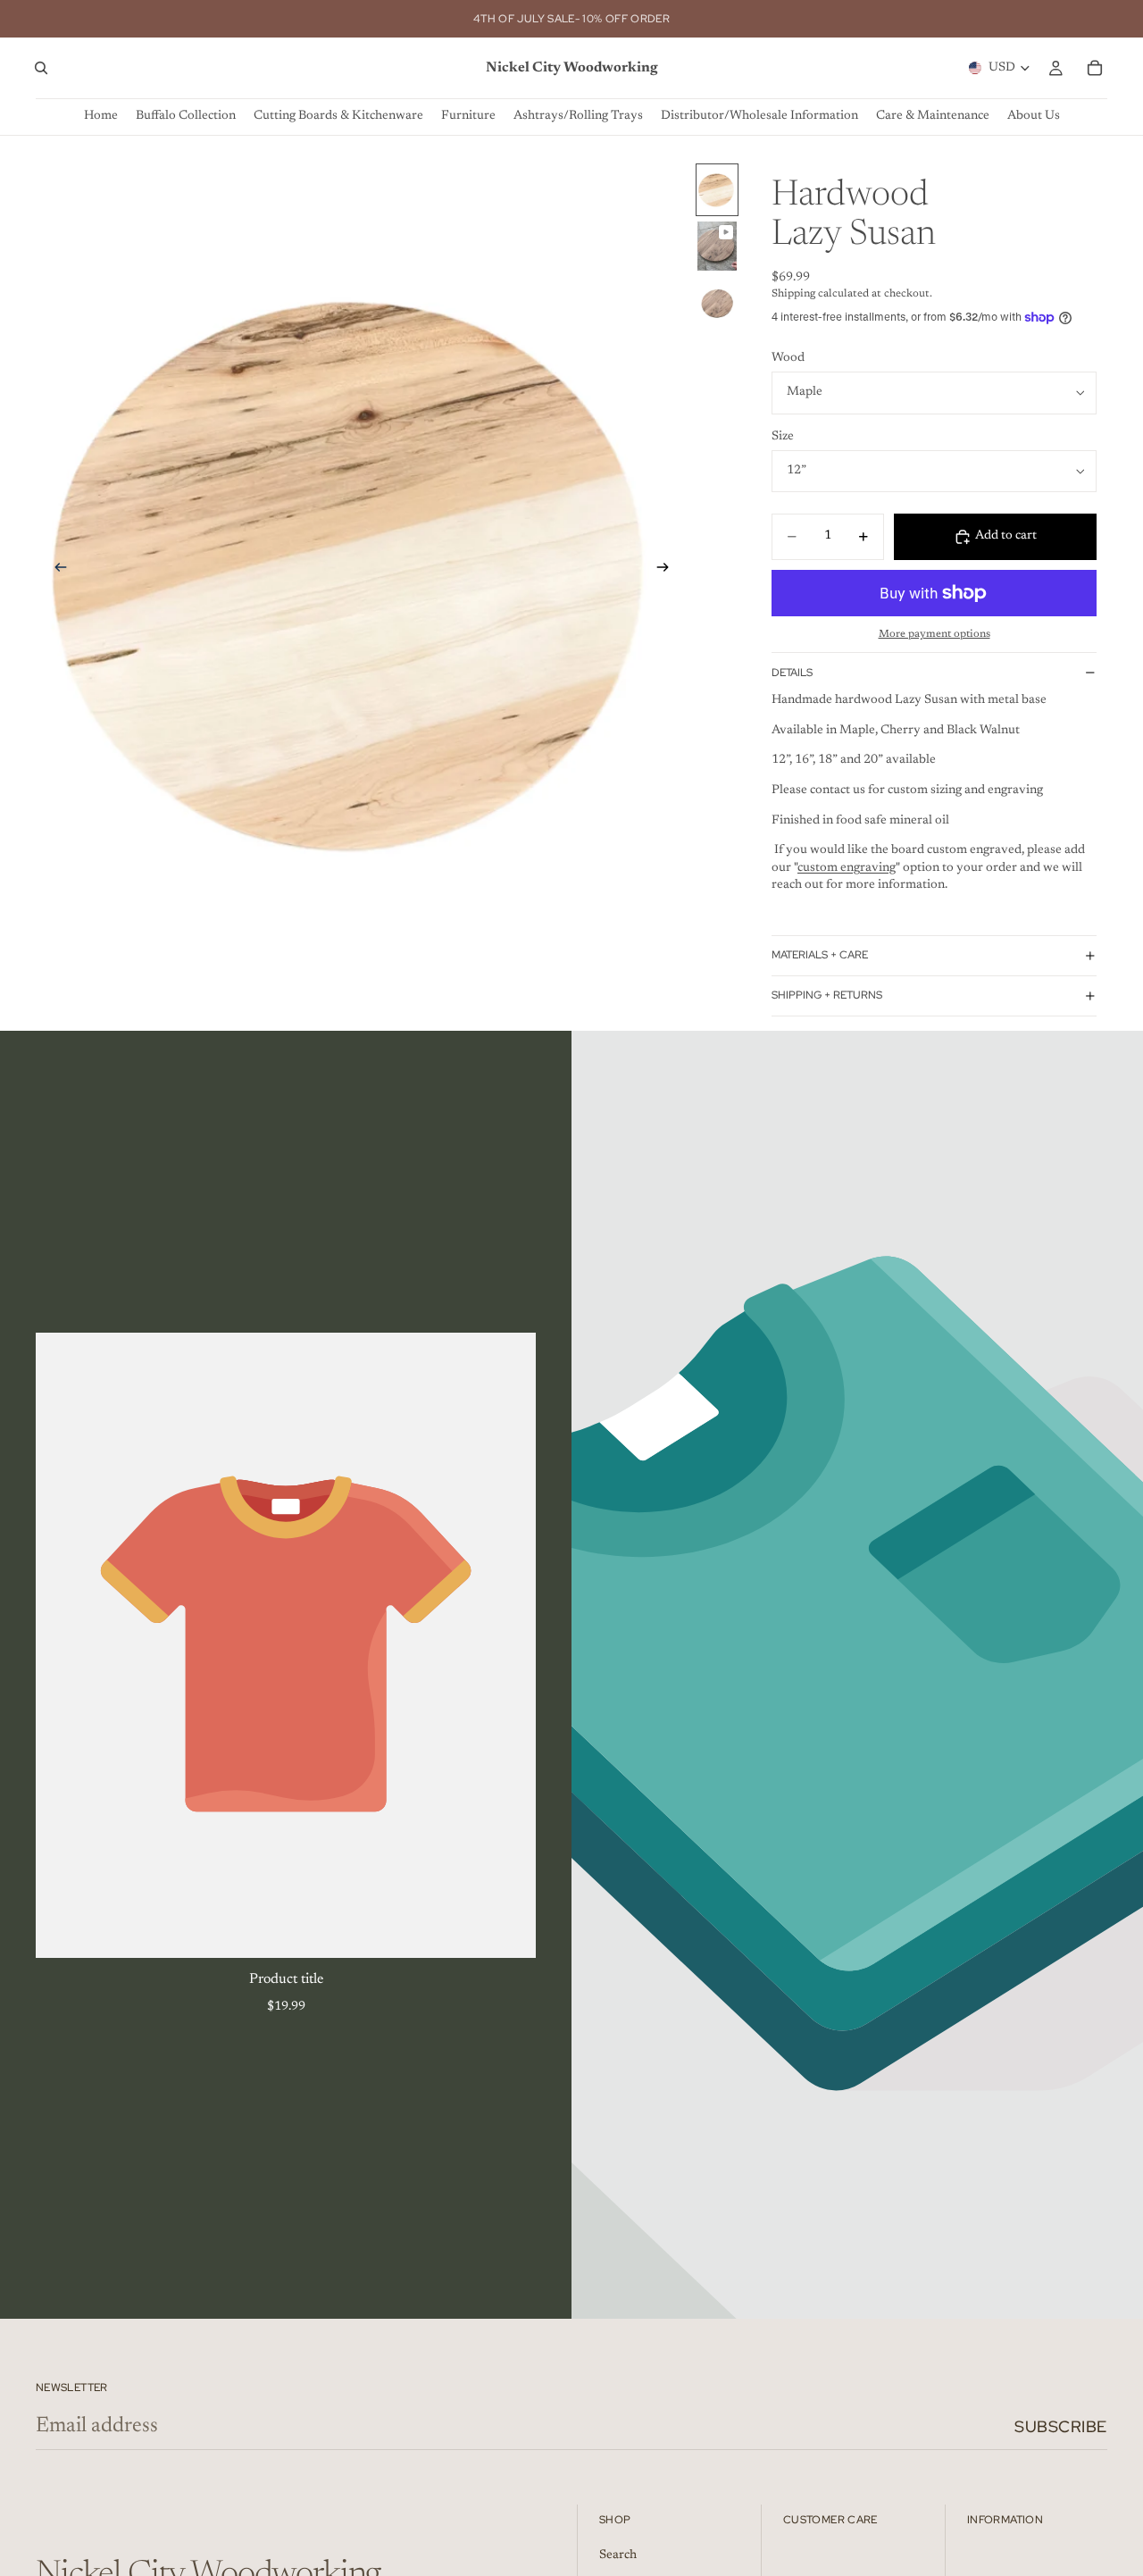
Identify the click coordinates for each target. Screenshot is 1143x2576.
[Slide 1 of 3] (717, 190)
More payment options (934, 634)
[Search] (41, 68)
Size (783, 437)
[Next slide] (668, 571)
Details (792, 673)
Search (618, 2555)
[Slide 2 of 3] (717, 246)
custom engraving (847, 868)
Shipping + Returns (827, 995)
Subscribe (1061, 2426)
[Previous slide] (55, 571)
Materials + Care (820, 955)
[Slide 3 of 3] (717, 302)
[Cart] (1095, 68)
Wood (788, 358)
